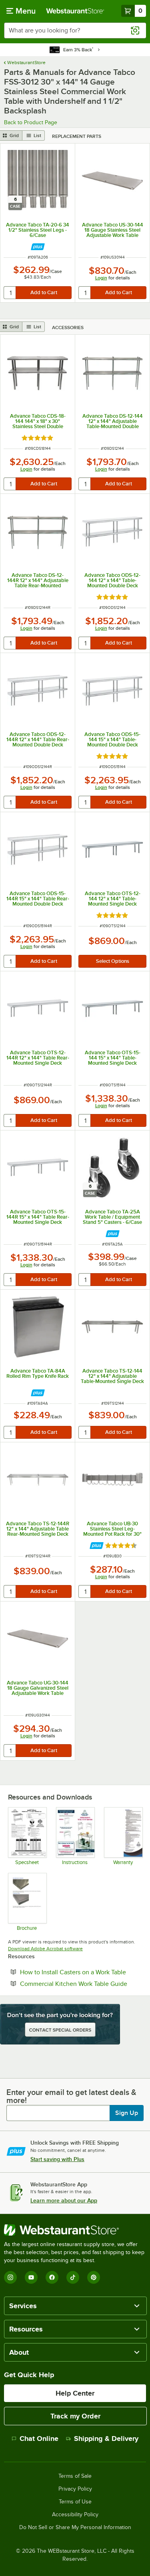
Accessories (68, 328)
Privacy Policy (75, 2489)
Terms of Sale (75, 2476)
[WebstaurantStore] (75, 2230)
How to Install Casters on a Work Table (81, 1972)
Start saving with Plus (57, 2159)
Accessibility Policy (75, 2515)
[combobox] (75, 30)
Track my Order (75, 2416)
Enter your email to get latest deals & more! (71, 2096)
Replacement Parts (77, 136)
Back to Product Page (31, 122)
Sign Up (127, 2113)
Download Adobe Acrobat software (45, 1949)
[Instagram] (10, 2277)
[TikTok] (73, 2277)
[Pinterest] (94, 2277)
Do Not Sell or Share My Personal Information (75, 2527)
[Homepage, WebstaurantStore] (75, 11)
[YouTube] (31, 2277)
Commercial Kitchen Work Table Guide (81, 1984)
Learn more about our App (64, 2200)
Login (101, 278)
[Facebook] (52, 2277)
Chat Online (39, 2439)
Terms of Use (75, 2502)
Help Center (75, 2393)
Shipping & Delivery (106, 2439)
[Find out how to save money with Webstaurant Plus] (38, 247)
